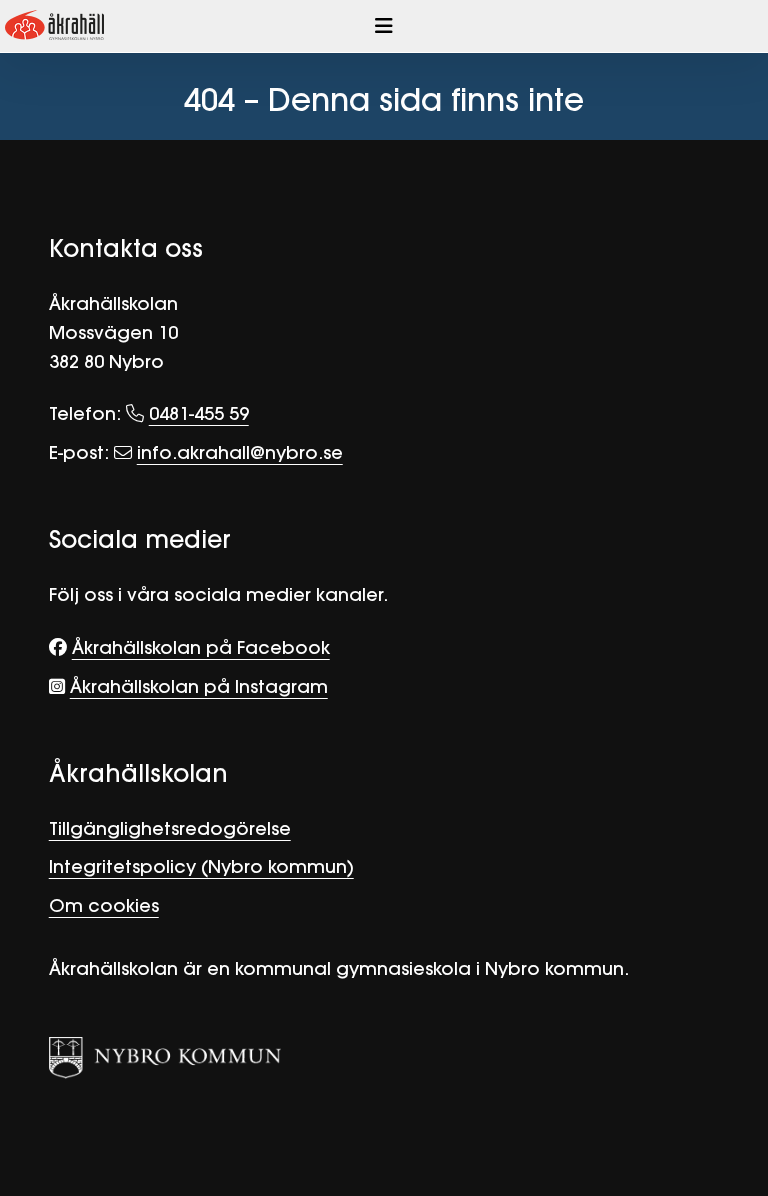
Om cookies (104, 905)
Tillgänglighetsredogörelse (170, 828)
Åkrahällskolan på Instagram (199, 686)
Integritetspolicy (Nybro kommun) (201, 866)
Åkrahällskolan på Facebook (201, 647)
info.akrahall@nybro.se (240, 452)
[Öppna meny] (384, 26)
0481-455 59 (199, 413)
